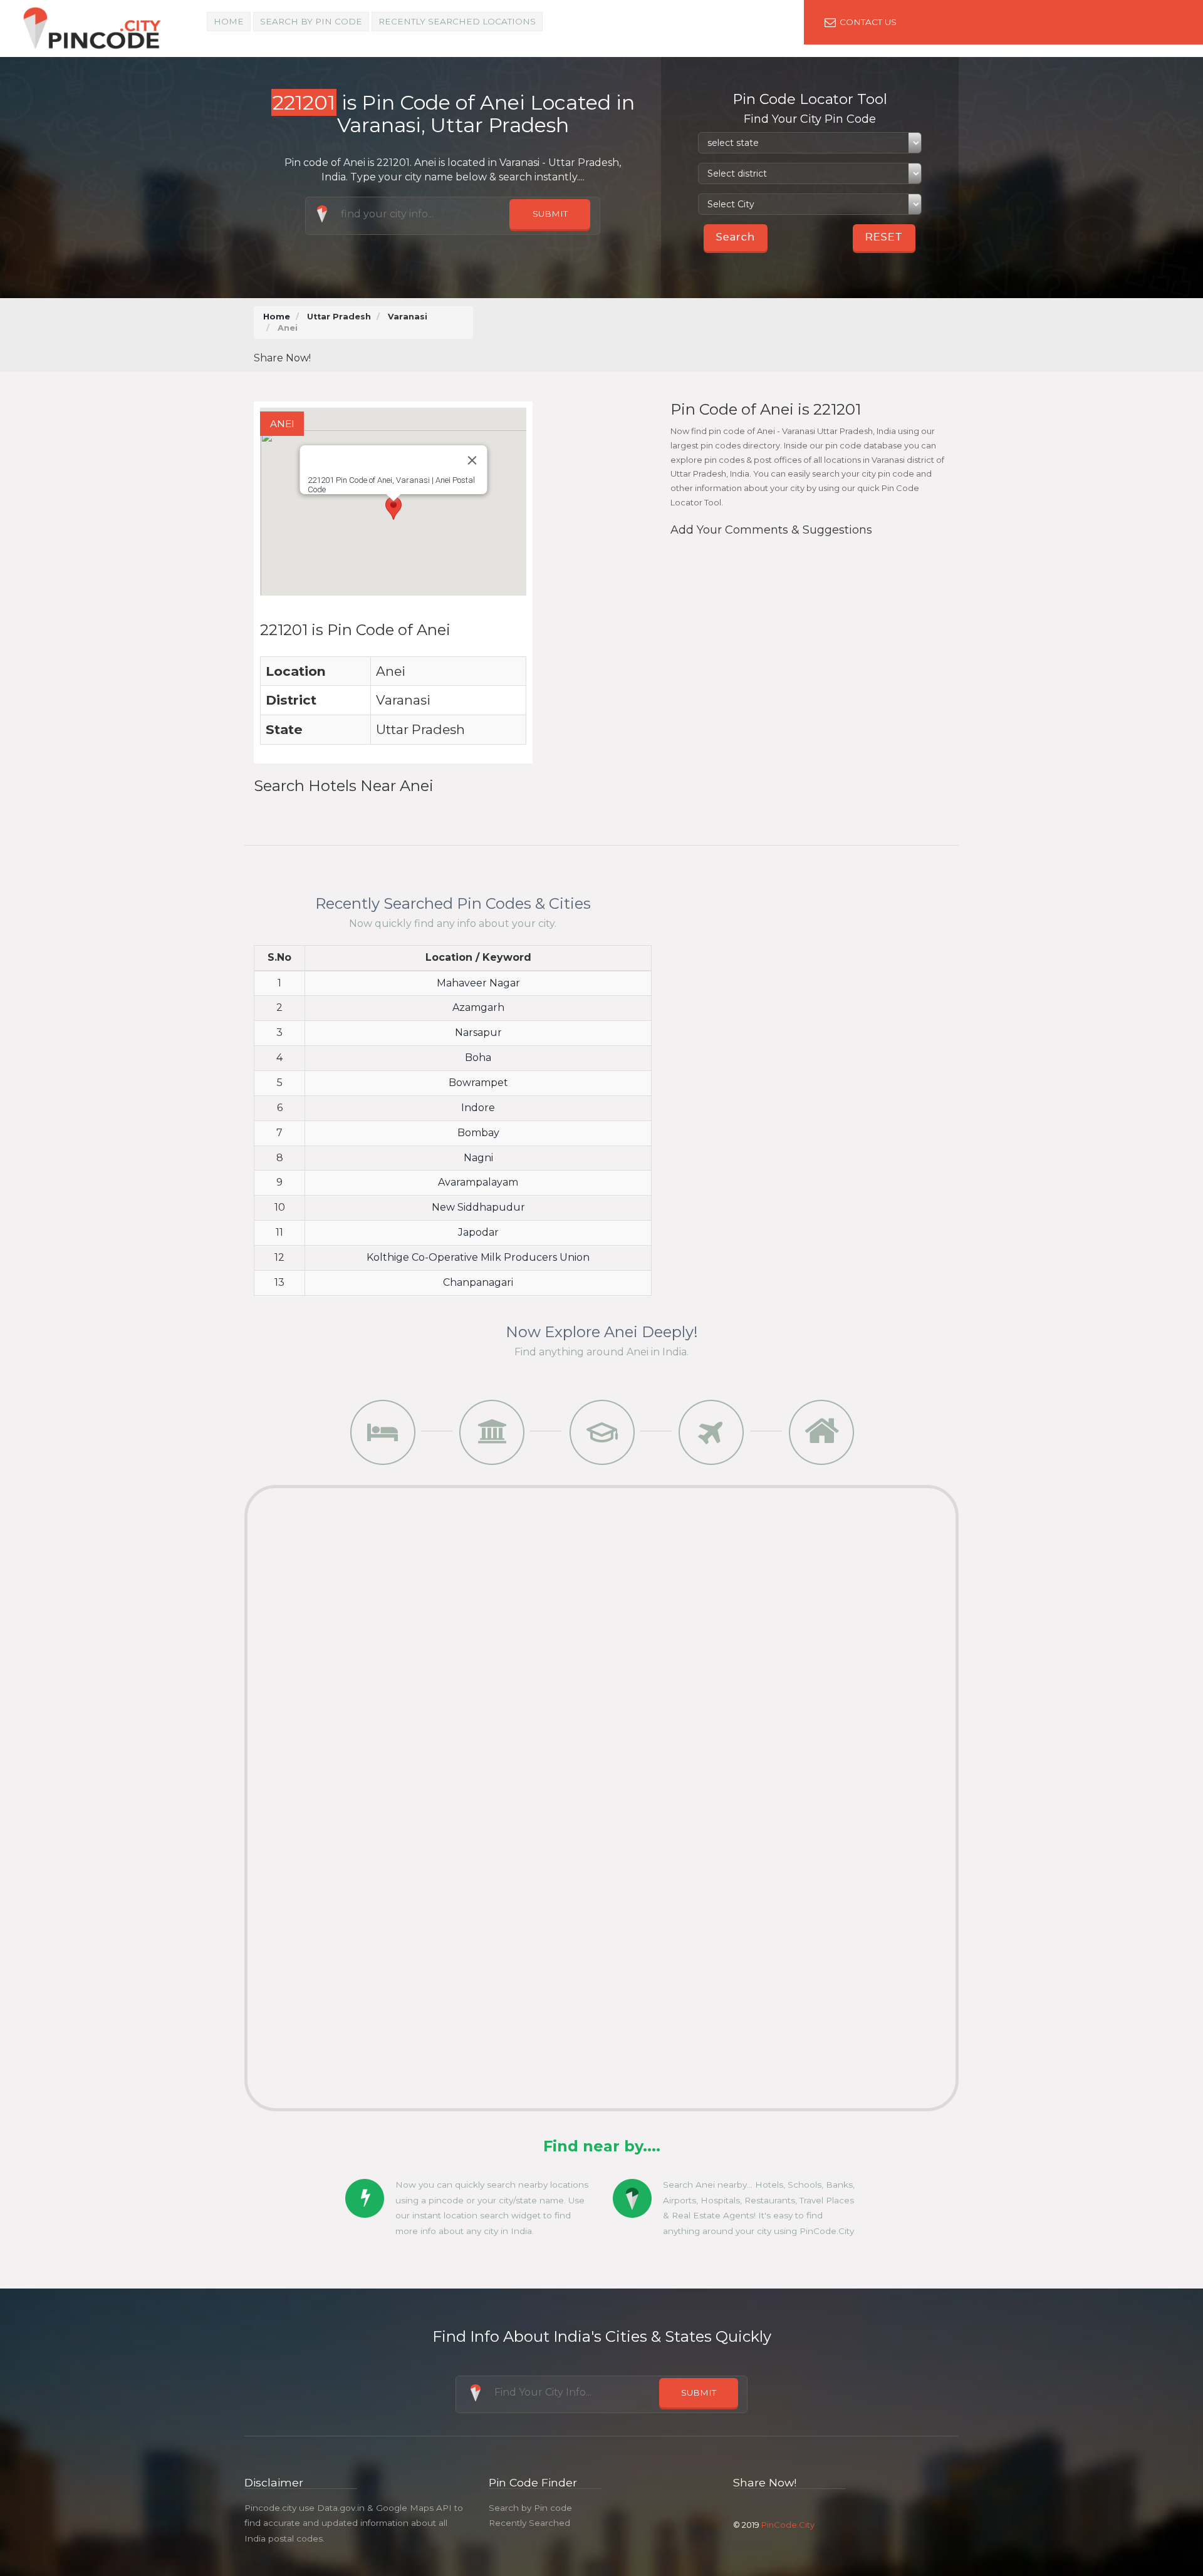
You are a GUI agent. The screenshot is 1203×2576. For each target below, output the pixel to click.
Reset (884, 237)
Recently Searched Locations (457, 21)
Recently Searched (529, 2523)
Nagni (478, 1158)
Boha (478, 1058)
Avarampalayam (478, 1182)
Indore (478, 1108)
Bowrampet (478, 1083)
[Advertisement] (720, 334)
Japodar (478, 1232)
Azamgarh (478, 1007)
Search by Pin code (530, 2508)
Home (229, 21)
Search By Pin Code (311, 21)
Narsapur (478, 1032)
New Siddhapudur (478, 1207)
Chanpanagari (478, 1282)
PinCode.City (788, 2525)
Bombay (478, 1133)
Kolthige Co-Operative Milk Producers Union (478, 1257)
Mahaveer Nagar (478, 983)
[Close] (472, 460)
